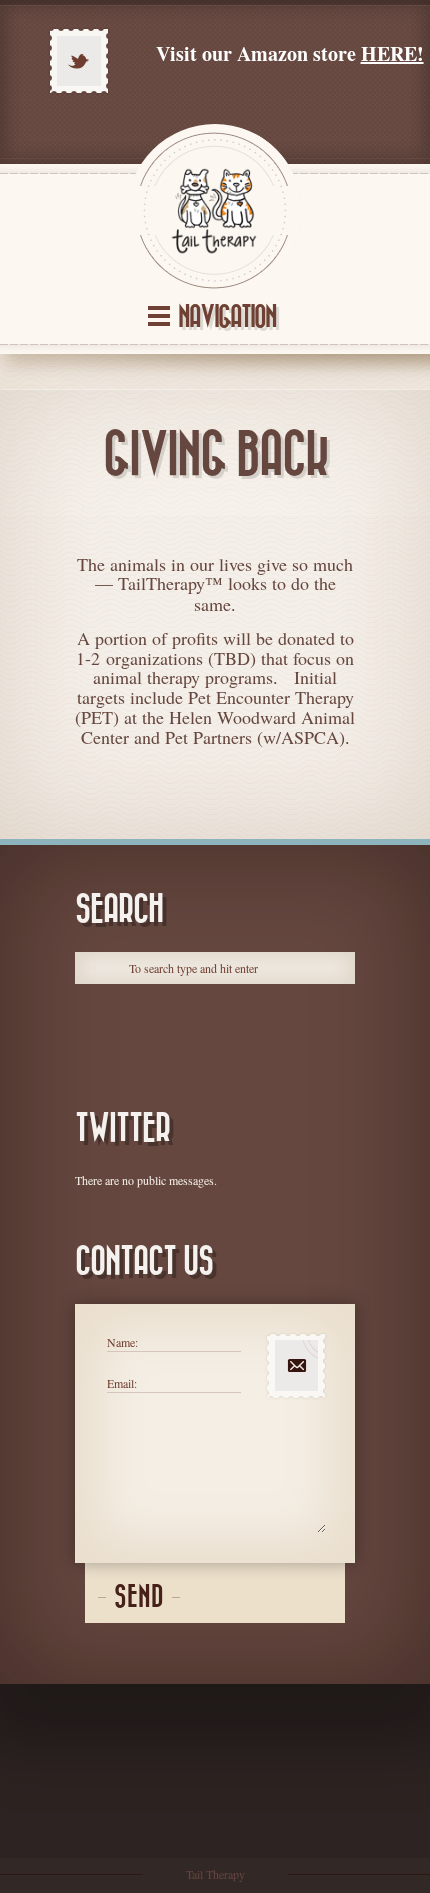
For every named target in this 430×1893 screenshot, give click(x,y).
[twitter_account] (79, 61)
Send (139, 1597)
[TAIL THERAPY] (215, 211)
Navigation (227, 317)
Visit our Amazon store (290, 53)
